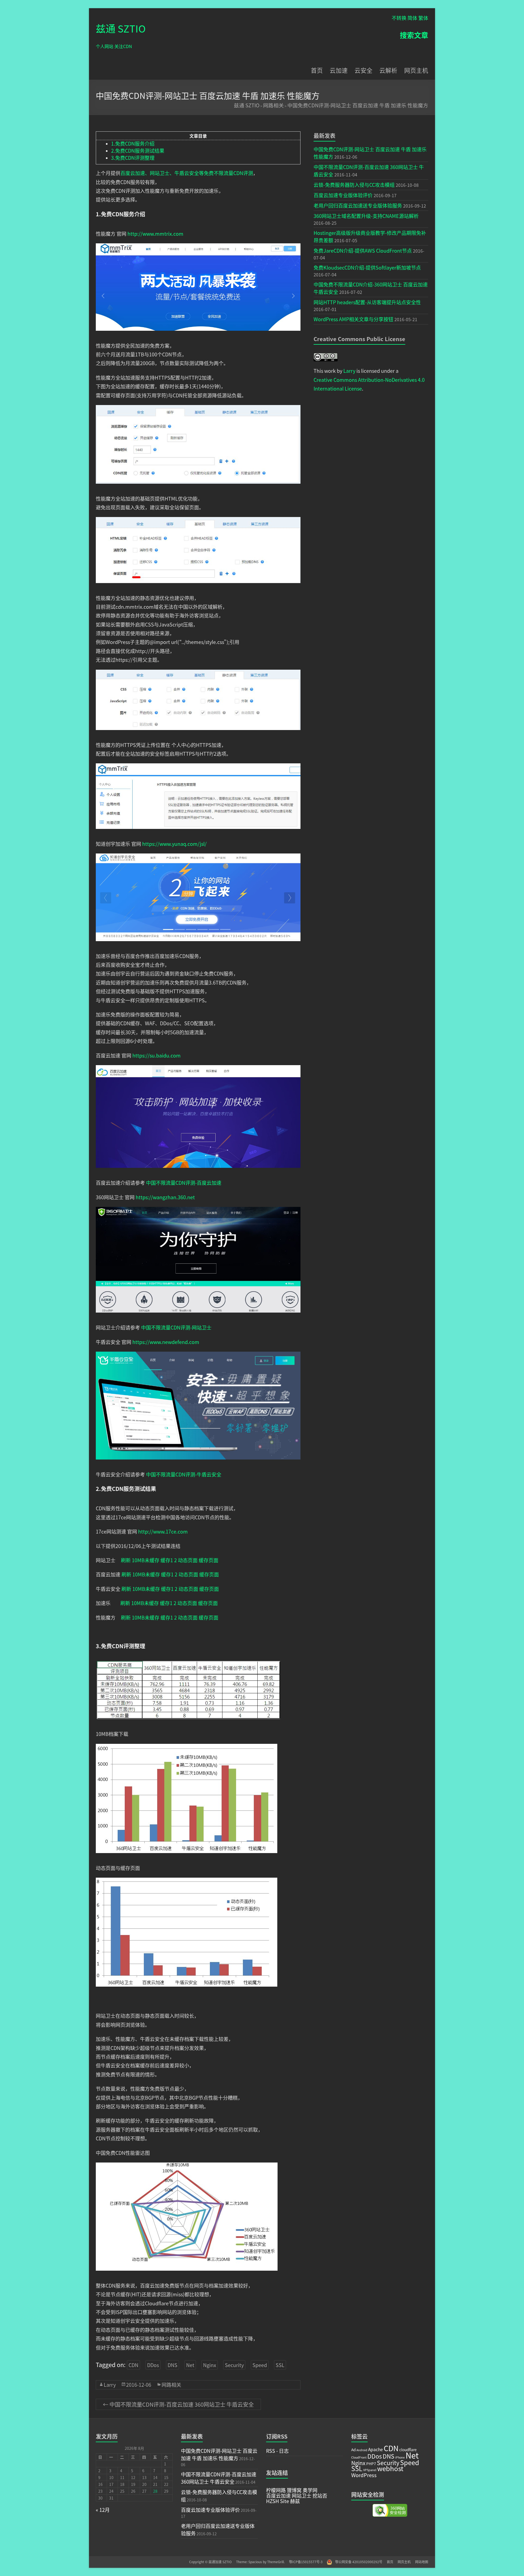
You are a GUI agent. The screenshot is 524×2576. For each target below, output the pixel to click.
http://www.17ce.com (163, 1531)
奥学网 (309, 2490)
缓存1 (167, 1560)
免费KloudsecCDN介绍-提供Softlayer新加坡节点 (367, 267)
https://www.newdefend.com (166, 1342)
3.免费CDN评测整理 (133, 158)
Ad (353, 2450)
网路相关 (273, 105)
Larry (110, 2385)
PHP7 (371, 2463)
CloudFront (359, 2457)
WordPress (364, 2475)
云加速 (339, 70)
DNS (172, 2365)
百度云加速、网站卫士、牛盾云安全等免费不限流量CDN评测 (187, 173)
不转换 (399, 18)
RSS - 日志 (277, 2451)
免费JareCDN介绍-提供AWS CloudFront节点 (363, 250)
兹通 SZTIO (121, 28)
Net (190, 2365)
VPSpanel (370, 2470)
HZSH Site (278, 2501)
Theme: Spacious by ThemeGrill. (260, 2562)
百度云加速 (278, 2495)
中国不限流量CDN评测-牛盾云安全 (184, 1474)
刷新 (126, 1560)
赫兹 (294, 2501)
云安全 (364, 70)
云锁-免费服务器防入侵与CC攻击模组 (354, 185)
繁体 (423, 18)
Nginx (210, 2365)
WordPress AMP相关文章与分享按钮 (353, 319)
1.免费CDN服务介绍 (133, 143)
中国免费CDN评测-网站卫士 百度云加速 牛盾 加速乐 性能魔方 (358, 105)
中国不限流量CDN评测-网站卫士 (176, 1327)
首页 (317, 70)
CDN (133, 2365)
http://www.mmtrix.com (155, 234)
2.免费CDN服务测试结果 (138, 150)
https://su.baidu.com (157, 1055)
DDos (153, 2365)
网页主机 (416, 70)
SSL (280, 2365)
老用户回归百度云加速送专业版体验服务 (358, 205)
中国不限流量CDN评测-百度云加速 (184, 1183)
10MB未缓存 (146, 1560)
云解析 (388, 70)
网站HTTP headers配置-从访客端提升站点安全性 (367, 302)
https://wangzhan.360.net (165, 1197)
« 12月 (103, 2510)
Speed (260, 2365)
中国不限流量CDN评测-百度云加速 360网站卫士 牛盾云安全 (178, 2404)
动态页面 (188, 1560)
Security (234, 2365)
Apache (376, 2449)
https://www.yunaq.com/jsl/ (174, 844)
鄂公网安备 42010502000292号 (357, 2562)
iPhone (400, 2457)
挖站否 (319, 2495)
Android (362, 2450)
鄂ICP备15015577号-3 (308, 2562)
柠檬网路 (276, 2490)
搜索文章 (414, 35)
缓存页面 (209, 1560)
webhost (390, 2468)
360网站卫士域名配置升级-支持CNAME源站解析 (366, 216)
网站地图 (422, 2562)
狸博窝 (294, 2490)
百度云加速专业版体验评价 (343, 195)
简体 (412, 18)
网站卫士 (301, 2495)
